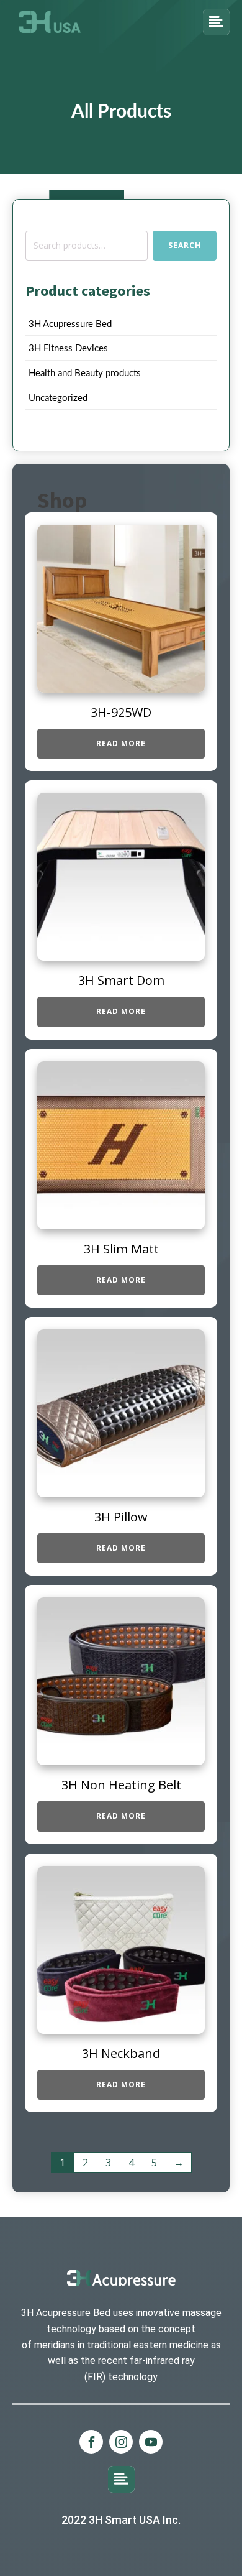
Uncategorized (58, 398)
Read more (121, 743)
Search (185, 245)
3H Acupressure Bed (70, 324)
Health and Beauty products (85, 373)
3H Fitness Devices (68, 349)
